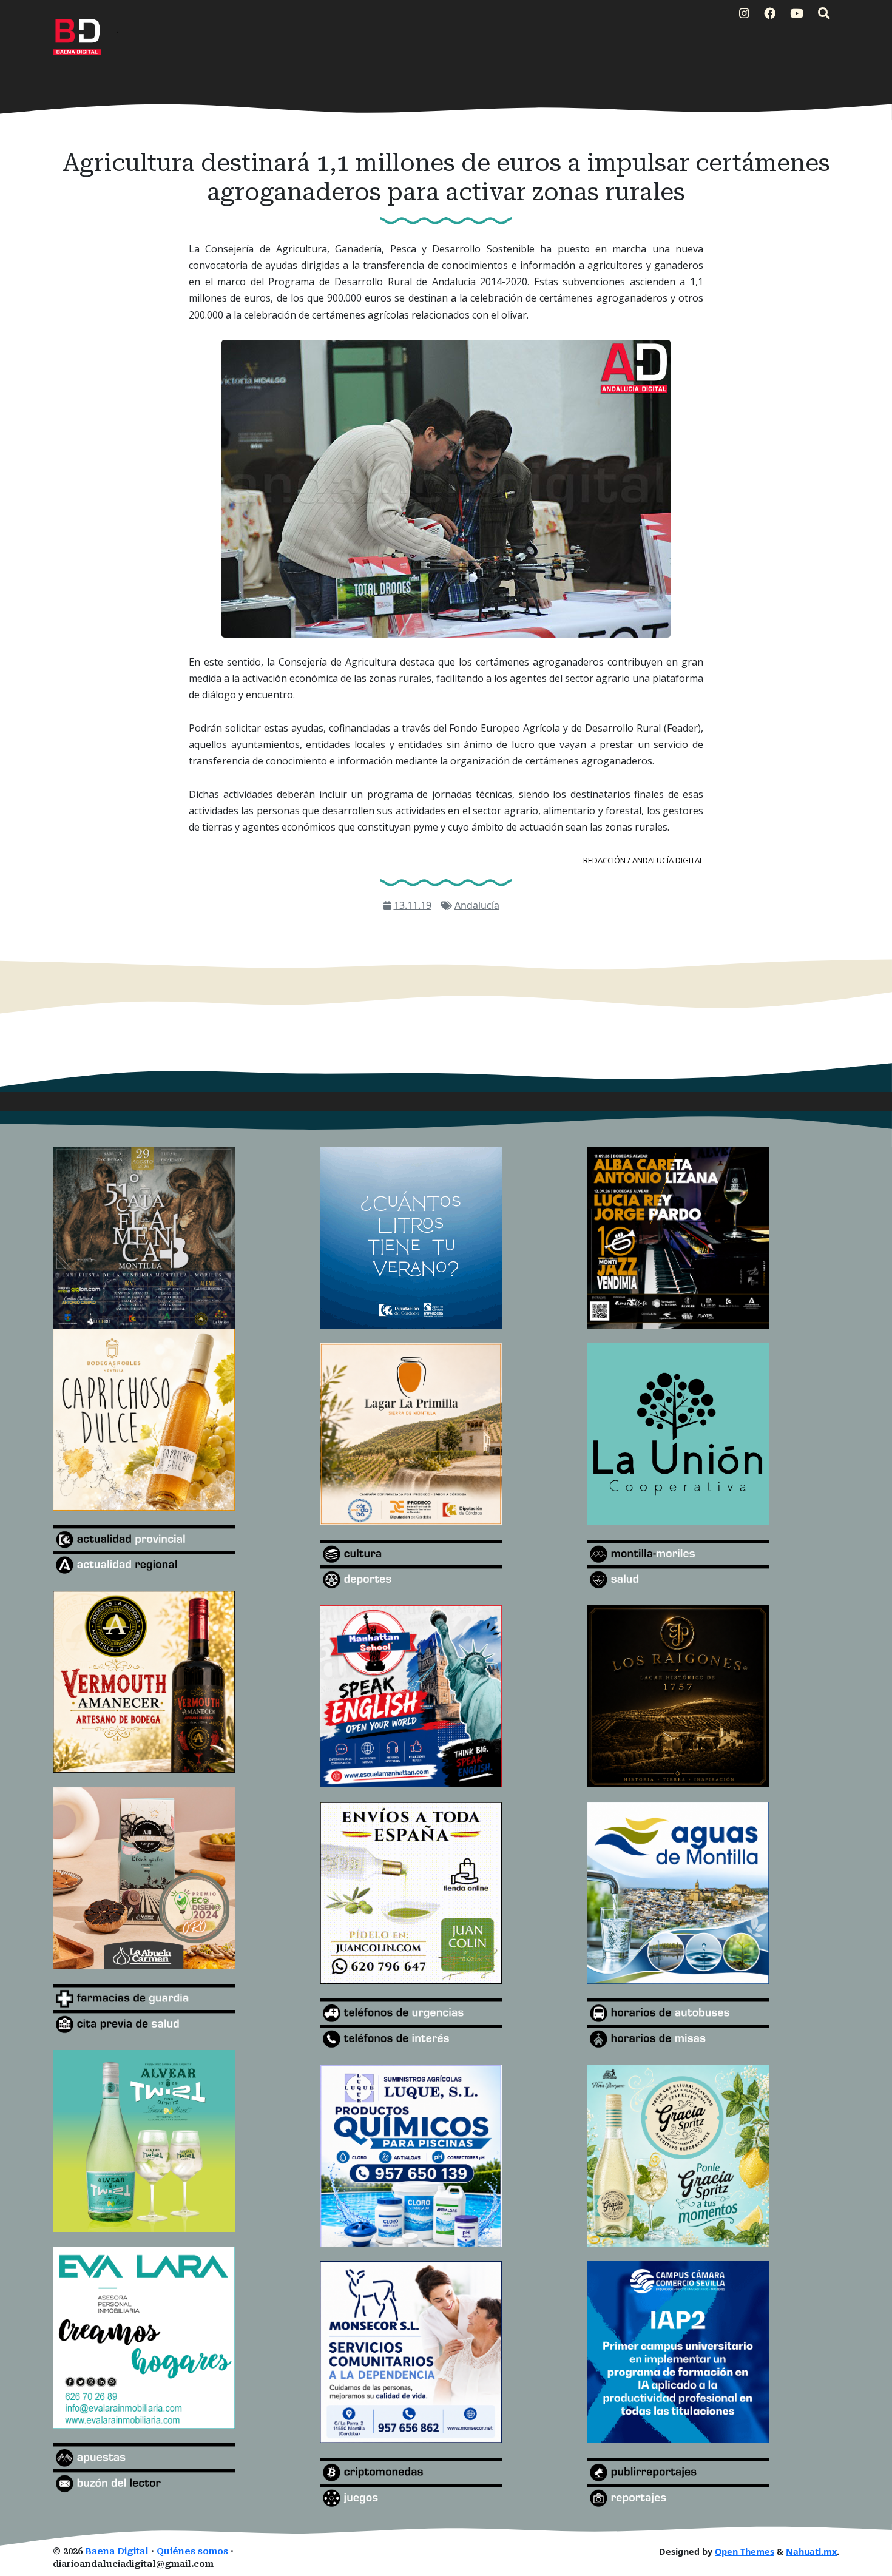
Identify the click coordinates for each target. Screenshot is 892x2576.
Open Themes (745, 2551)
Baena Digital (117, 2551)
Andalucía (477, 905)
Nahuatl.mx (811, 2551)
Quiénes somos (192, 2551)
